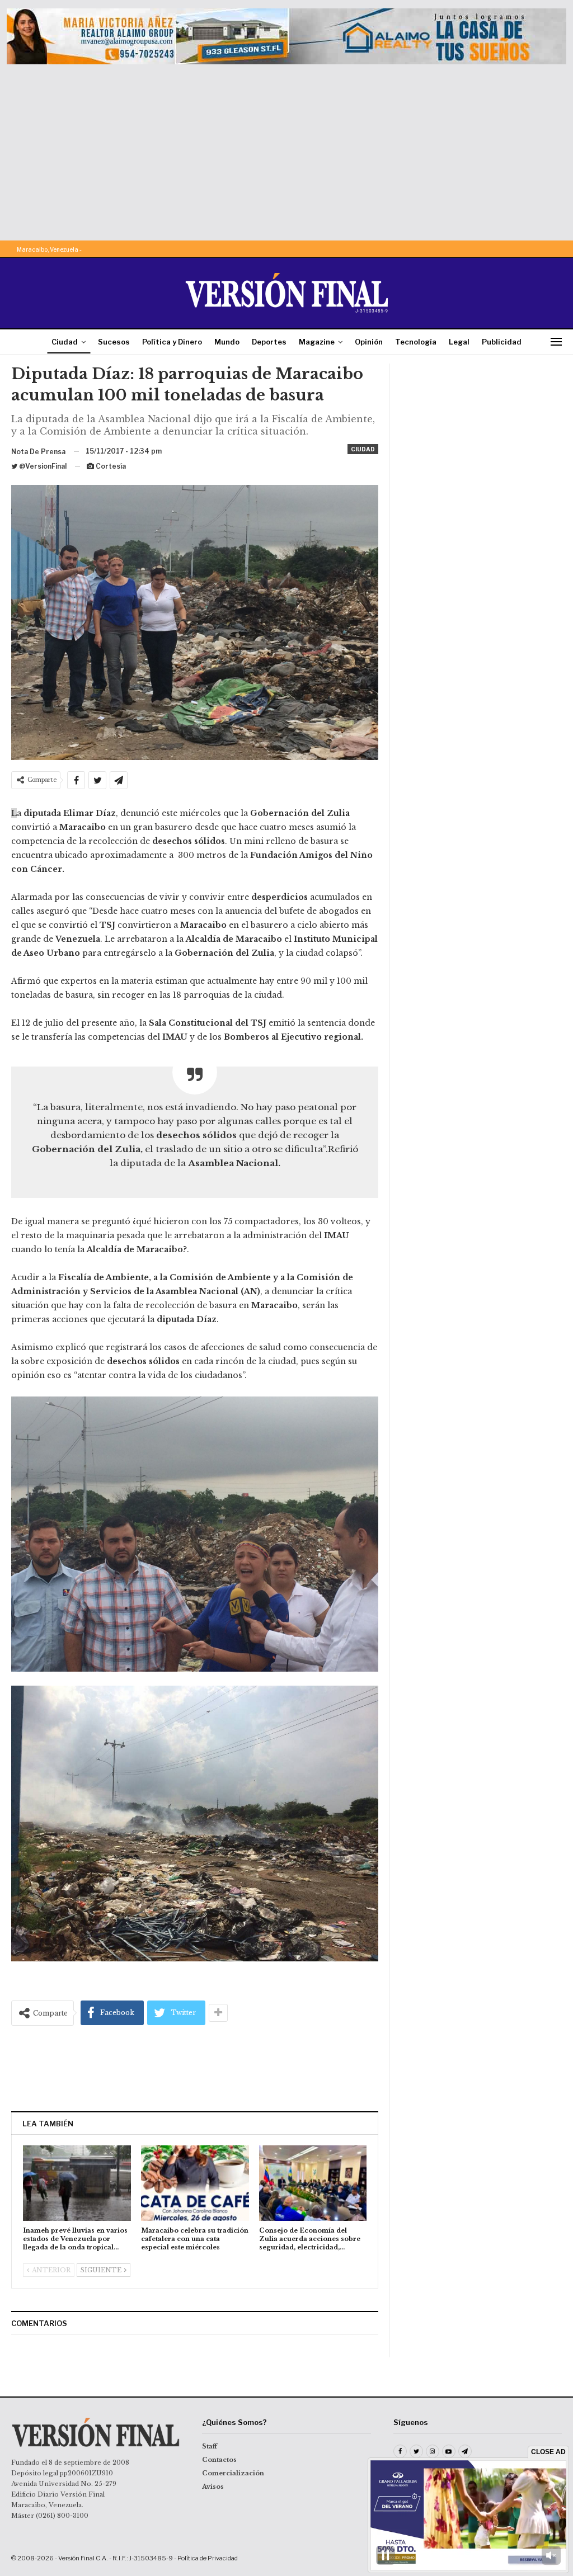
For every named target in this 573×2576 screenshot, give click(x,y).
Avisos (213, 2487)
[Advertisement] (286, 148)
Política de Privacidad (208, 2558)
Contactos (219, 2460)
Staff (210, 2446)
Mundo (227, 342)
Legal (459, 342)
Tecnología (416, 342)
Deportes (269, 342)
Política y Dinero (172, 342)
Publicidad (502, 342)
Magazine (317, 342)
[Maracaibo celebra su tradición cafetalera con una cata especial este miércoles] (195, 2183)
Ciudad (65, 342)
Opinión (369, 342)
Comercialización (233, 2473)
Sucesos (114, 342)
